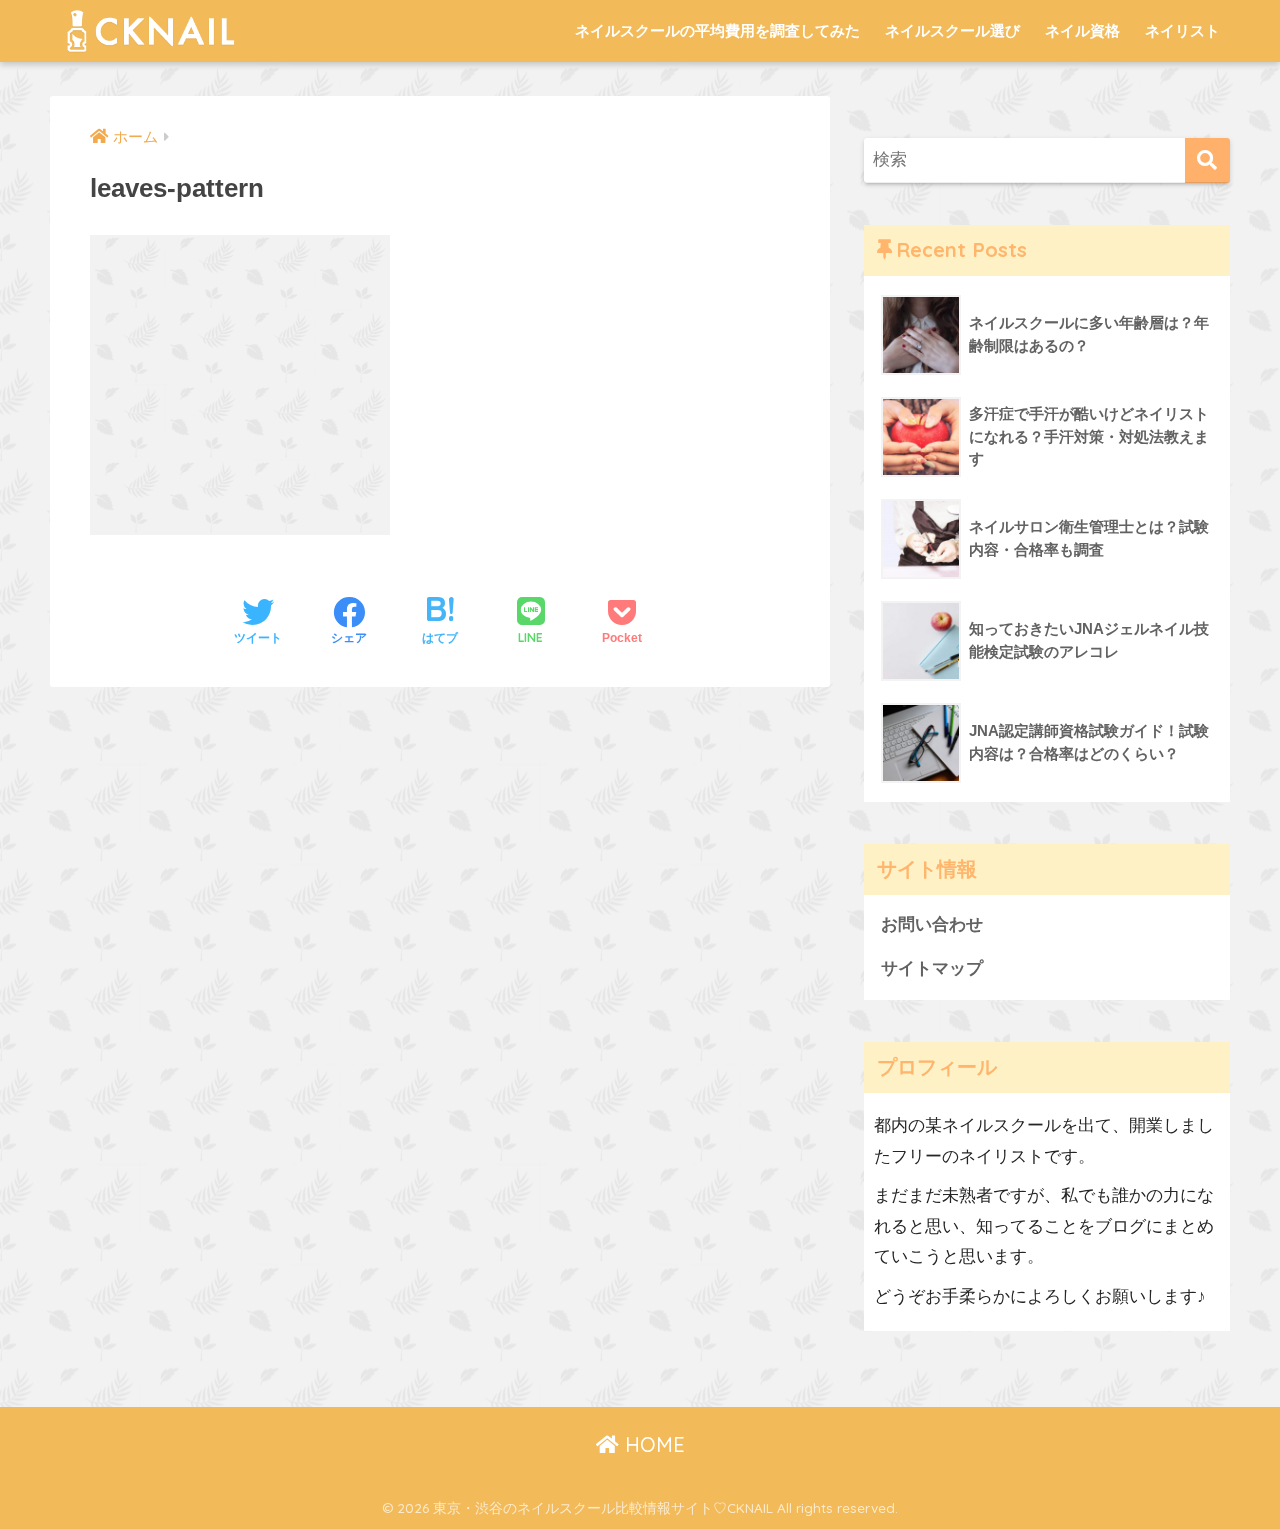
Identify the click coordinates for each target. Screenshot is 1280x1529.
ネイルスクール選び (952, 30)
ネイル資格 (1082, 30)
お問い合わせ (932, 924)
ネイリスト (1182, 30)
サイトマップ (932, 968)
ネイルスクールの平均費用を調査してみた (717, 30)
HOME (652, 1444)
